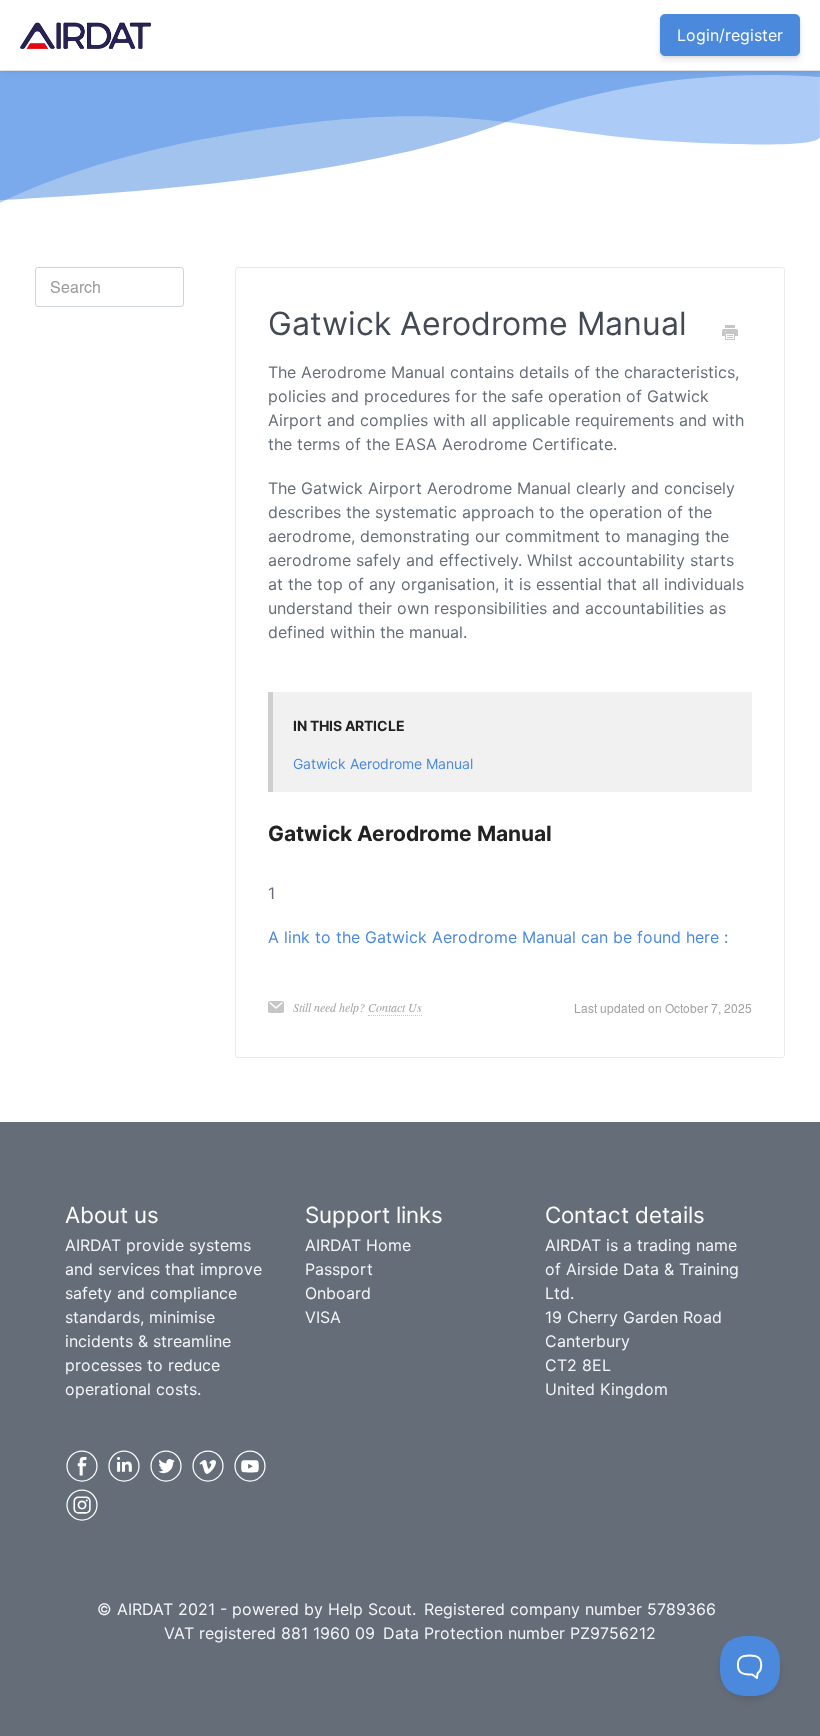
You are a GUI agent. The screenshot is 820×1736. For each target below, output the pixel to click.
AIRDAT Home (358, 1245)
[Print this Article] (730, 333)
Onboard (338, 1293)
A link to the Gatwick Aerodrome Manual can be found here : (498, 937)
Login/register (730, 35)
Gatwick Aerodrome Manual (383, 763)
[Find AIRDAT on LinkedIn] (124, 1466)
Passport (339, 1269)
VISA (323, 1317)
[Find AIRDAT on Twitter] (166, 1466)
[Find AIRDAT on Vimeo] (208, 1466)
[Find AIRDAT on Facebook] (82, 1466)
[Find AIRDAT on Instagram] (82, 1505)
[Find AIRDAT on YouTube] (250, 1466)
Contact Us (395, 1007)
